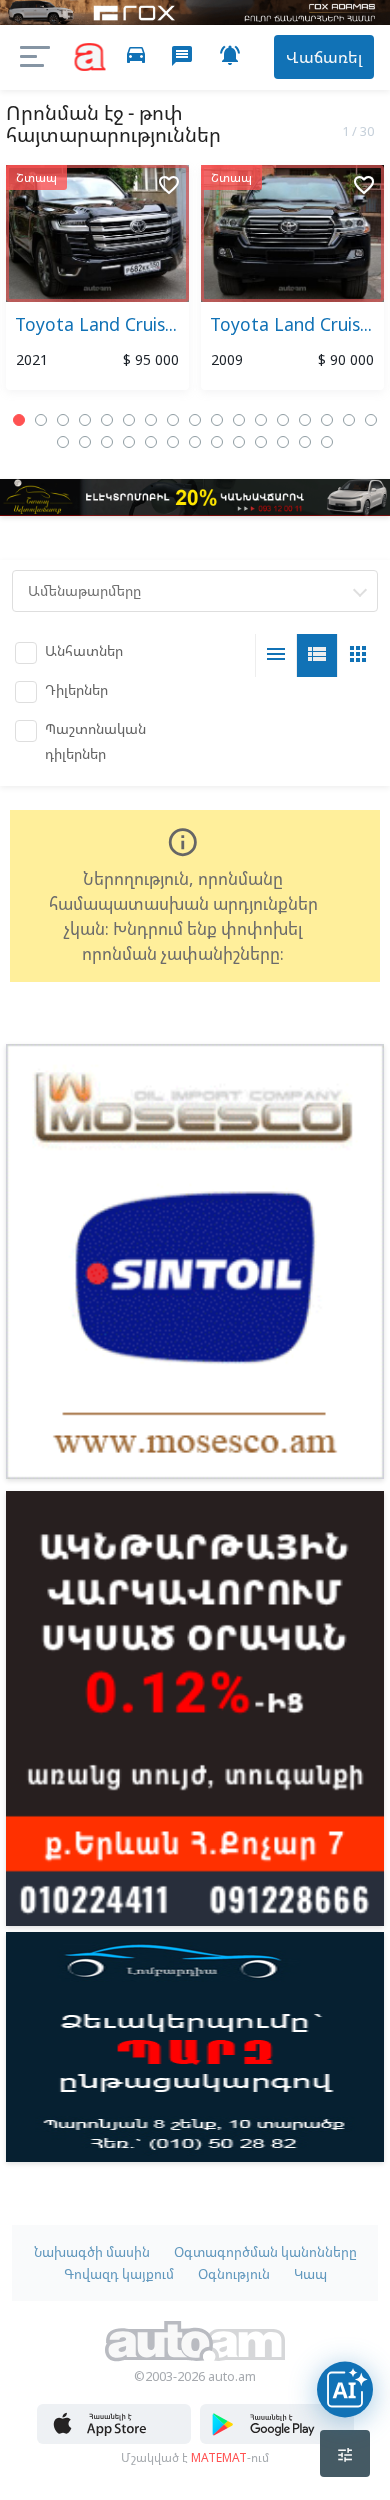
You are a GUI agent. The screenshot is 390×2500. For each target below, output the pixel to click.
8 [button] (173, 420)
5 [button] (107, 420)
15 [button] (327, 420)
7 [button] (151, 420)
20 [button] (107, 442)
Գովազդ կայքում (119, 2274)
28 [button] (283, 442)
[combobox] (195, 591)
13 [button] (283, 420)
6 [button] (129, 420)
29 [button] (305, 442)
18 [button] (63, 442)
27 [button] (261, 442)
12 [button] (261, 420)
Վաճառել (324, 57)
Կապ (310, 2274)
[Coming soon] (277, 2438)
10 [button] (217, 420)
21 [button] (129, 442)
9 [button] (195, 420)
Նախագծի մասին (92, 2252)
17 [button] (371, 420)
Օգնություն (234, 2274)
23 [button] (173, 442)
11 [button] (239, 420)
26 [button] (239, 442)
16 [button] (349, 420)
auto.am (90, 57)
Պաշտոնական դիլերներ (95, 741)
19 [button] (85, 442)
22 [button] (151, 442)
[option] (97, 281)
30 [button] (327, 442)
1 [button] (19, 420)
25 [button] (217, 442)
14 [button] (305, 420)
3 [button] (63, 420)
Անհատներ (84, 650)
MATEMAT (219, 2457)
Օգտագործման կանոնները (265, 2252)
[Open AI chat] (345, 2389)
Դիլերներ (76, 689)
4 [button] (85, 420)
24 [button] (195, 442)
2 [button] (41, 420)
